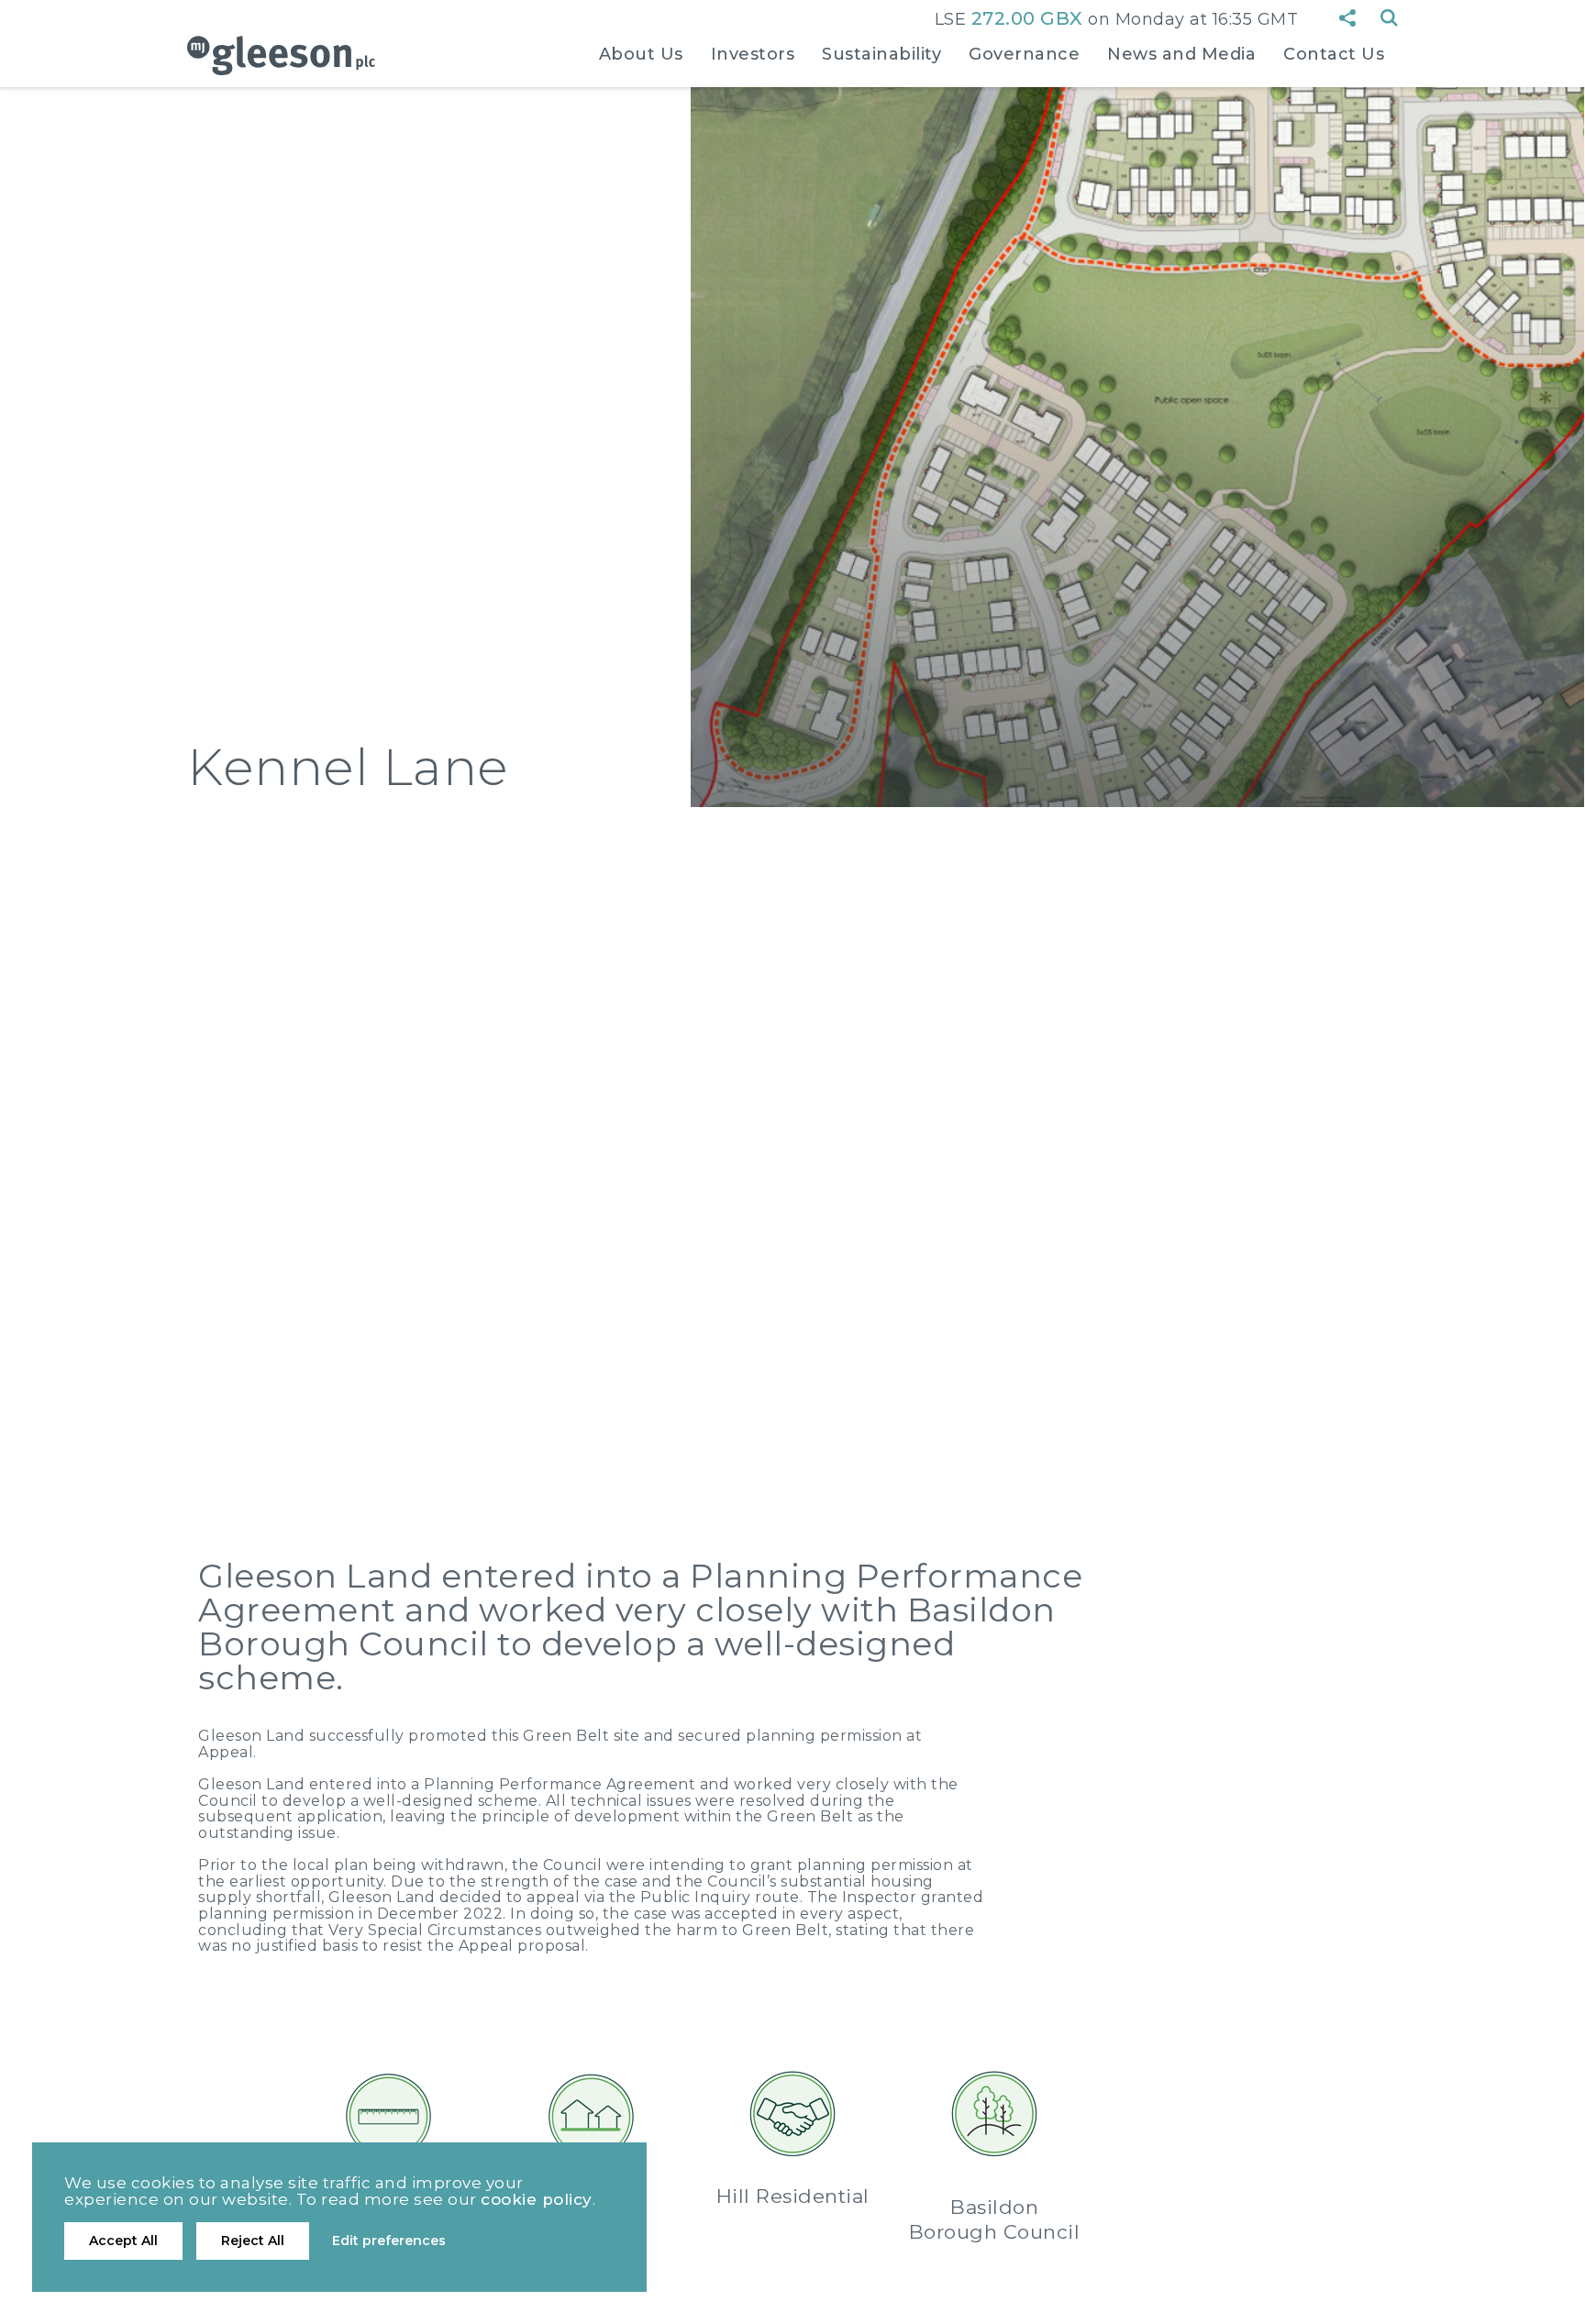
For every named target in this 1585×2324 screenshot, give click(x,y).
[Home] (281, 55)
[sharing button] (1347, 18)
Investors (753, 55)
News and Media (1181, 55)
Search (1389, 18)
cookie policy (537, 2199)
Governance (1024, 55)
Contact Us (1334, 55)
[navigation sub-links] (641, 89)
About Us (641, 55)
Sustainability (881, 55)
